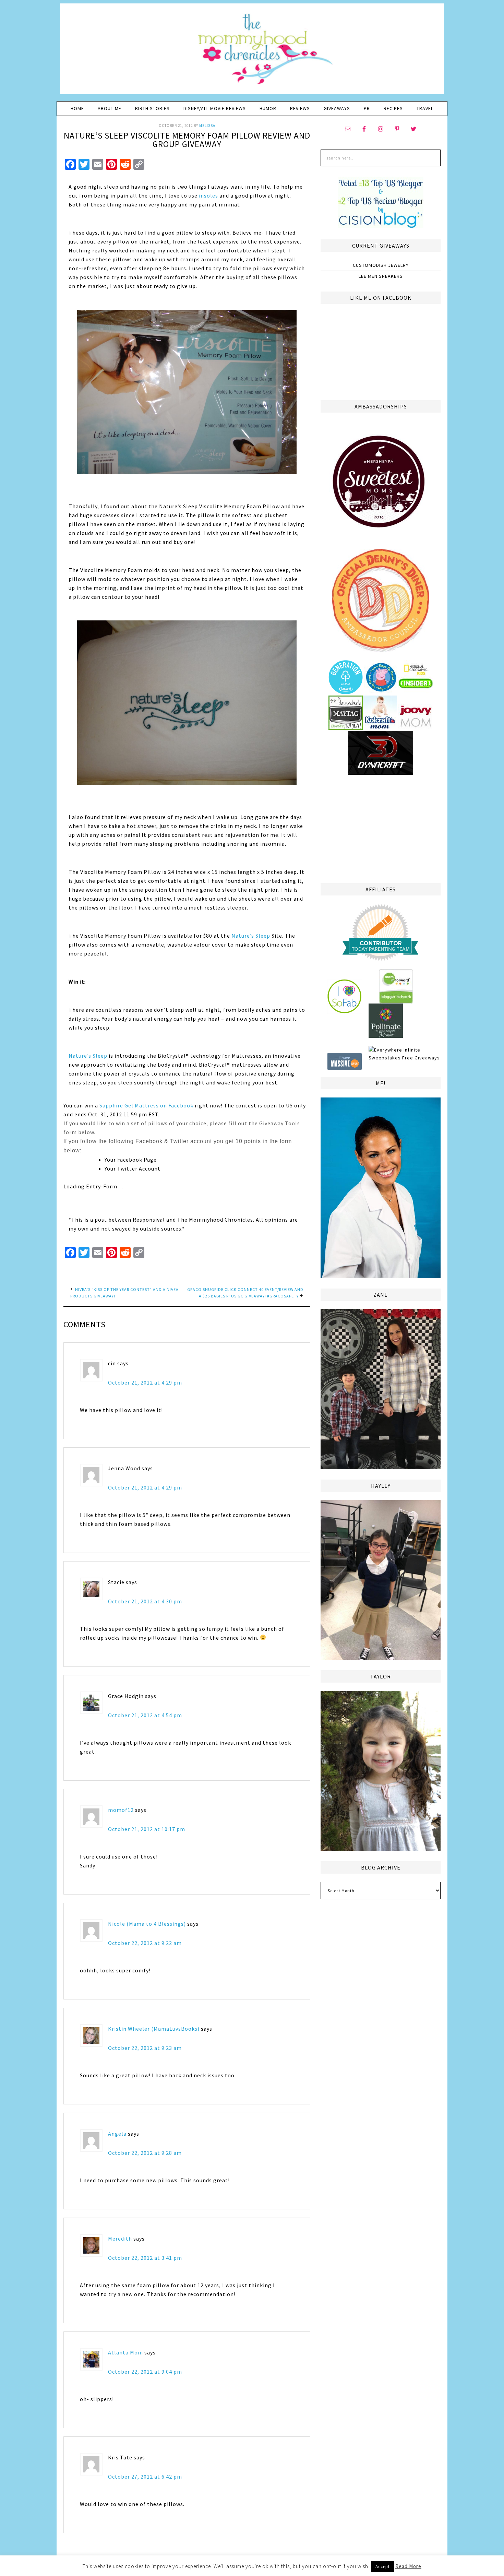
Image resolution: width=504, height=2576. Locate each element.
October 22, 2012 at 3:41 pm (145, 2258)
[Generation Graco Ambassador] (346, 691)
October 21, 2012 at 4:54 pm (145, 1715)
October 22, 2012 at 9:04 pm (145, 2372)
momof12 (121, 1810)
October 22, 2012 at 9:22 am (145, 1943)
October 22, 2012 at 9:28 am (145, 2153)
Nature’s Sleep (251, 936)
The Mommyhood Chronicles (252, 51)
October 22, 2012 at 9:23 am (145, 2048)
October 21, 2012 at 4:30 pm (145, 1601)
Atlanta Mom (125, 2352)
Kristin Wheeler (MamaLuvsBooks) (154, 2029)
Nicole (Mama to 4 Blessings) (147, 1924)
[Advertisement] (381, 828)
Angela (117, 2134)
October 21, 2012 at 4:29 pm (145, 1382)
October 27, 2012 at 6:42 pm (145, 2477)
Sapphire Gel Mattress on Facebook (146, 1105)
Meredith (120, 2239)
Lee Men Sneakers (381, 276)
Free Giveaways (421, 1058)
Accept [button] (383, 2567)
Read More (408, 2566)
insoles (208, 195)
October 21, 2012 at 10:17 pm (147, 1829)
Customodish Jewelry (381, 265)
